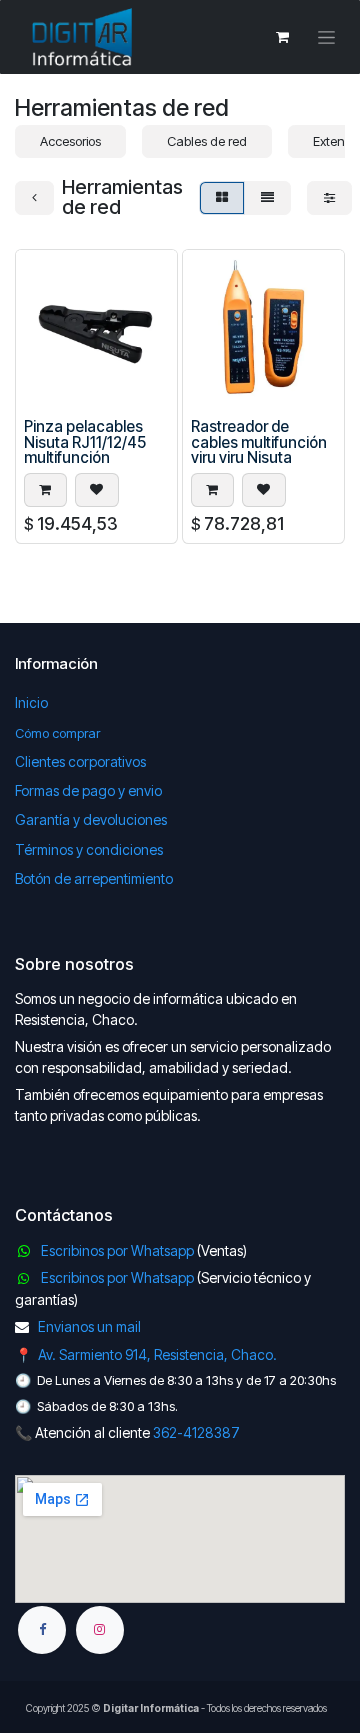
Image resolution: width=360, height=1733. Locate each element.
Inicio (31, 702)
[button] (45, 490)
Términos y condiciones (89, 849)
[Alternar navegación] (326, 37)
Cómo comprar (57, 733)
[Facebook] (42, 1630)
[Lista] (267, 198)
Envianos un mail (89, 1326)
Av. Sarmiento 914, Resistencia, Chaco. (157, 1354)
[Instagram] (100, 1630)
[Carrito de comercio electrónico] (282, 37)
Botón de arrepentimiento (94, 878)
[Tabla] (222, 198)
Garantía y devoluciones (91, 819)
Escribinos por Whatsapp (117, 1250)
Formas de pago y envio (88, 790)
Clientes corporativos (80, 761)
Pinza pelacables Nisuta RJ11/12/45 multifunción (85, 441)
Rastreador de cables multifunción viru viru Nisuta (259, 441)
